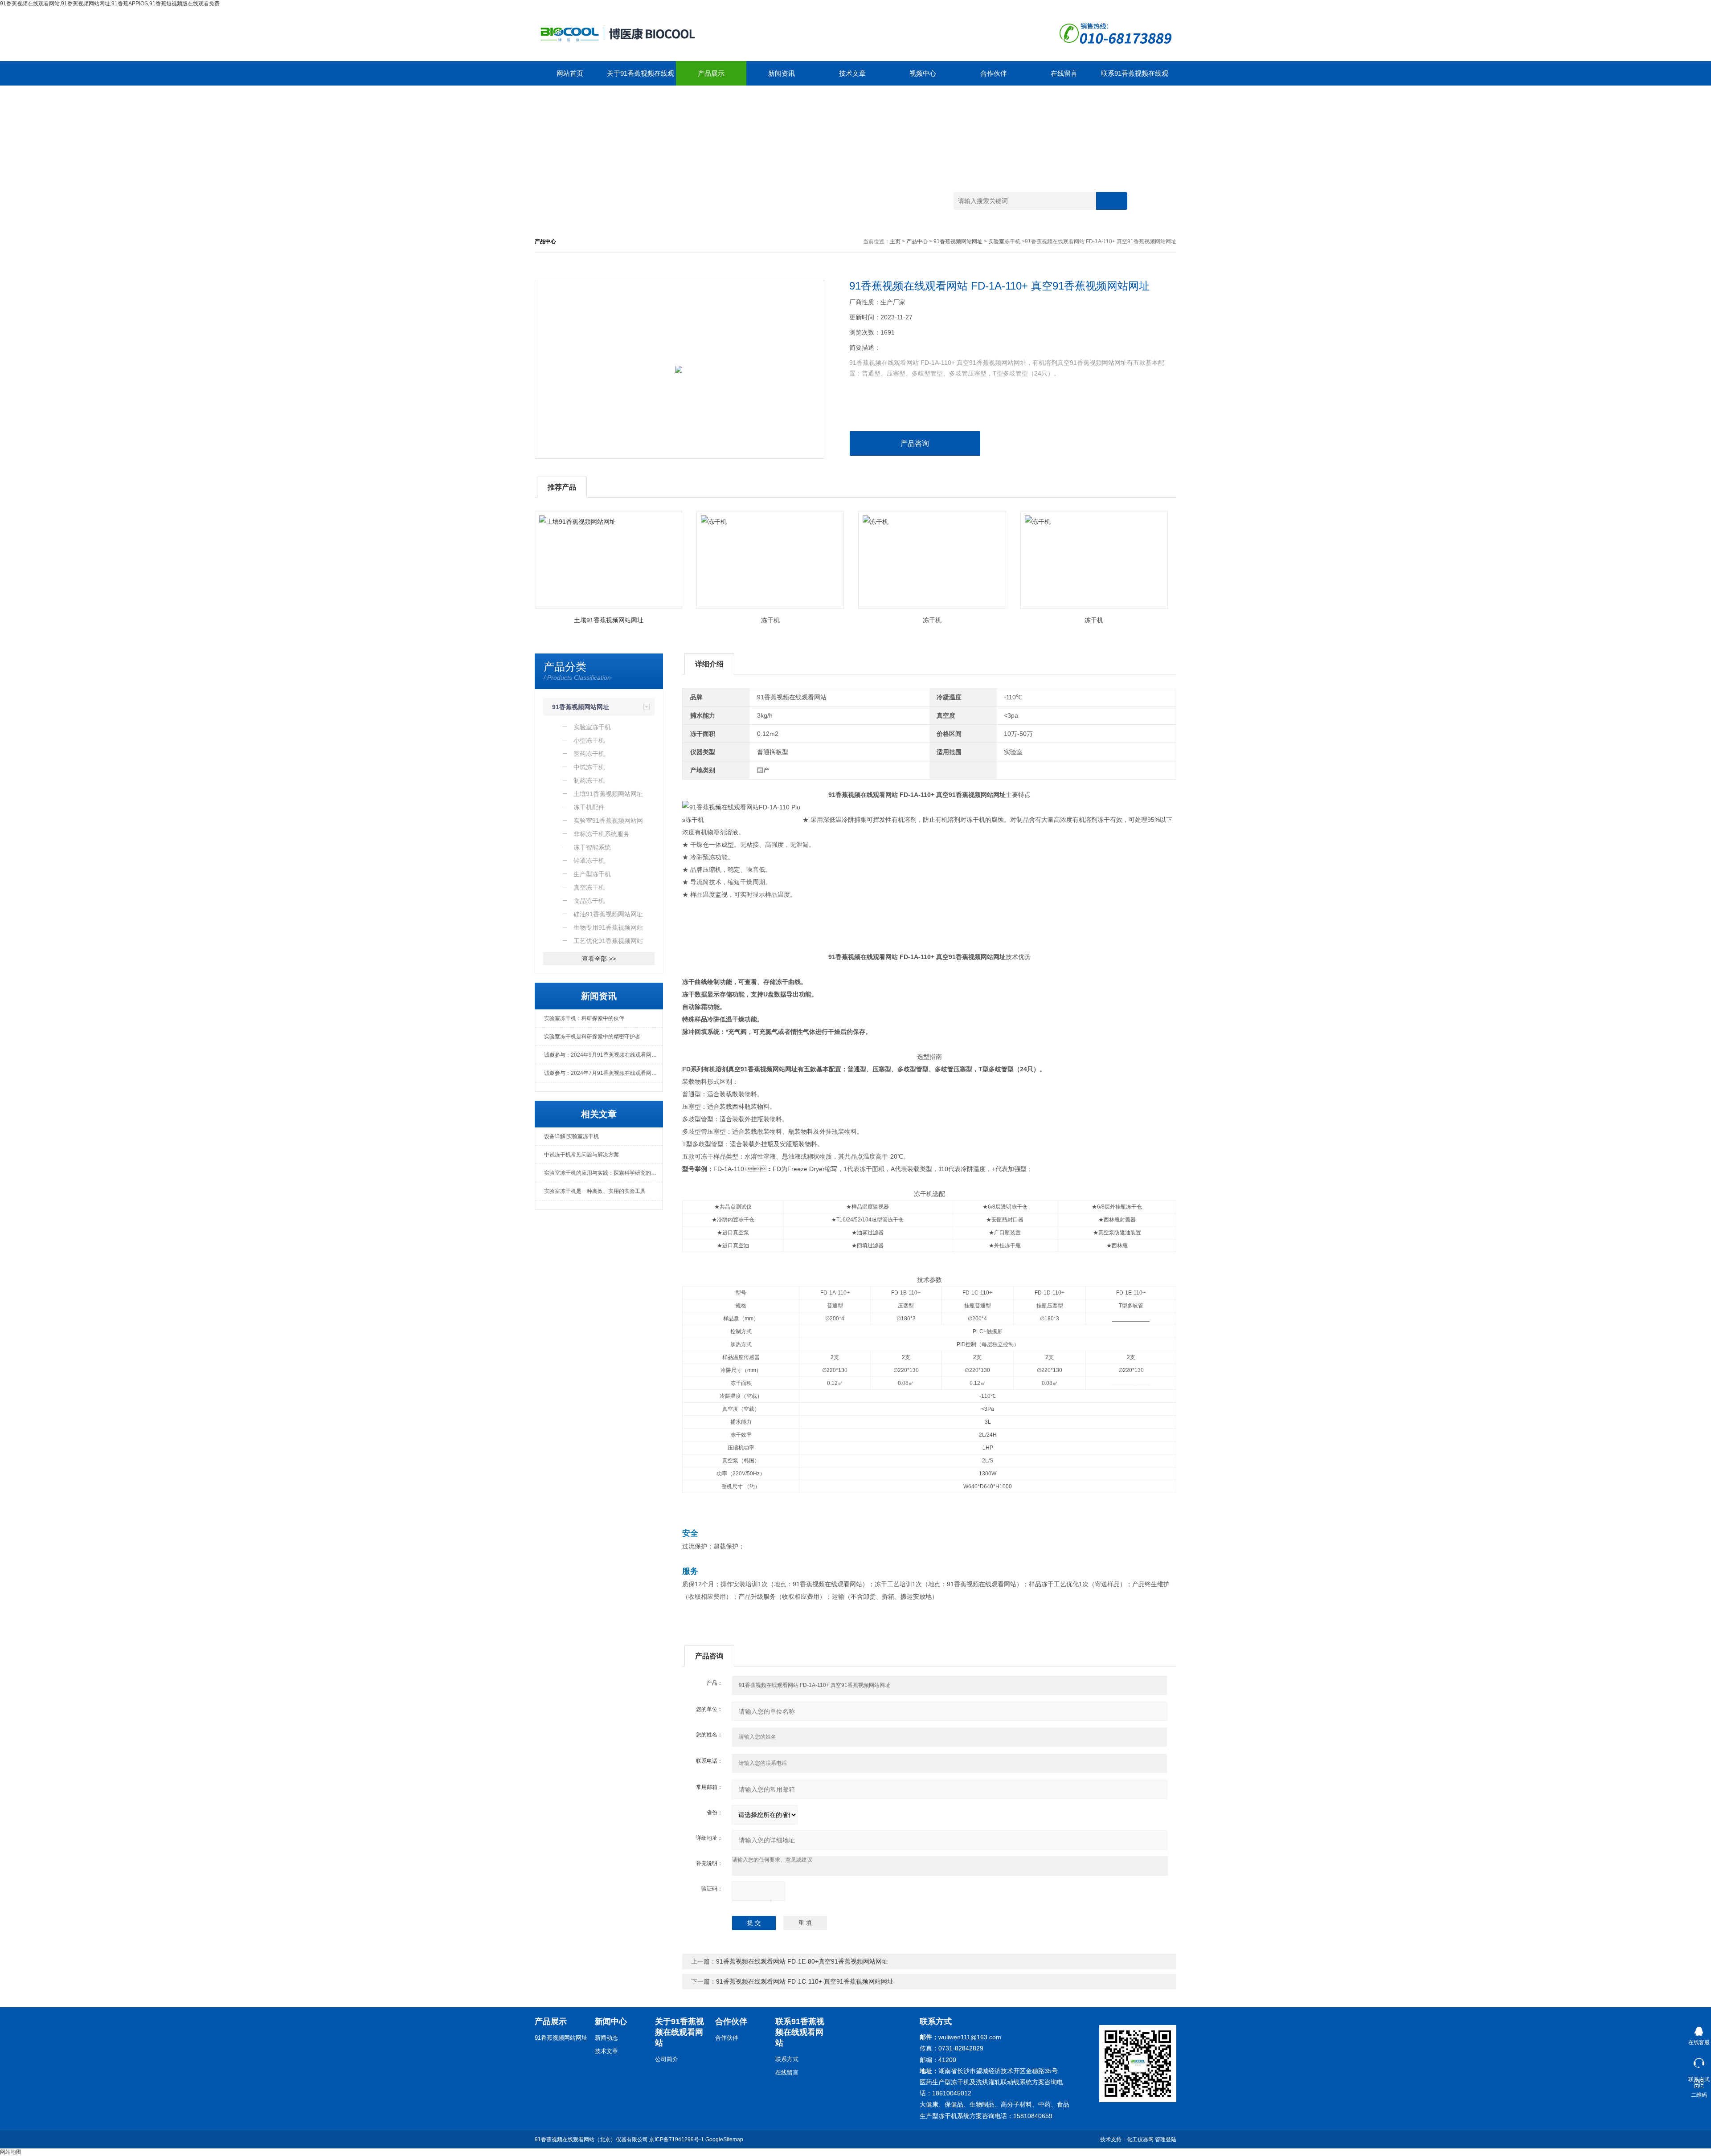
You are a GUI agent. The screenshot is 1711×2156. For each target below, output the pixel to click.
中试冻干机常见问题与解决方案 (581, 1155)
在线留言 (1064, 73)
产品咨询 (915, 443)
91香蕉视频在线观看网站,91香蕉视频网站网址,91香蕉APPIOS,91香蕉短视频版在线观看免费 (110, 4)
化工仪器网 (1140, 2140)
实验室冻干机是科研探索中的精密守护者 (592, 1037)
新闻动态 (606, 2038)
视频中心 (923, 73)
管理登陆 (1166, 2140)
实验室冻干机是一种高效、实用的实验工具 (595, 1191)
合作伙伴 (994, 73)
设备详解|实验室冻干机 (571, 1136)
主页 (895, 241)
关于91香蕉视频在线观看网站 (641, 78)
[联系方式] (1699, 2061)
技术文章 (852, 73)
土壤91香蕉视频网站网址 (609, 620)
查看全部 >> (599, 959)
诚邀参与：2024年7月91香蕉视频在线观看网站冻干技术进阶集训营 (603, 1073)
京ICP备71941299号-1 (677, 2140)
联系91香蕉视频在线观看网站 (1135, 78)
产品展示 (711, 73)
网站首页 (570, 73)
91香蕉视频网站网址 (958, 241)
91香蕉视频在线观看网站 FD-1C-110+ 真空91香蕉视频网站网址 (805, 1981)
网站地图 (11, 2152)
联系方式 (787, 2059)
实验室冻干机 (1004, 241)
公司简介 (667, 2059)
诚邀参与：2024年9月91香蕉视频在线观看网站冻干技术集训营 (603, 1055)
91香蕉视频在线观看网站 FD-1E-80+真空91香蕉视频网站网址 (802, 1961)
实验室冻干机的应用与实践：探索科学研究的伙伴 (603, 1173)
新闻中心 (611, 2021)
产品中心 (917, 241)
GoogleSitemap (724, 2140)
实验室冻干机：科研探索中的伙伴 (584, 1018)
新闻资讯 (782, 73)
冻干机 (770, 620)
